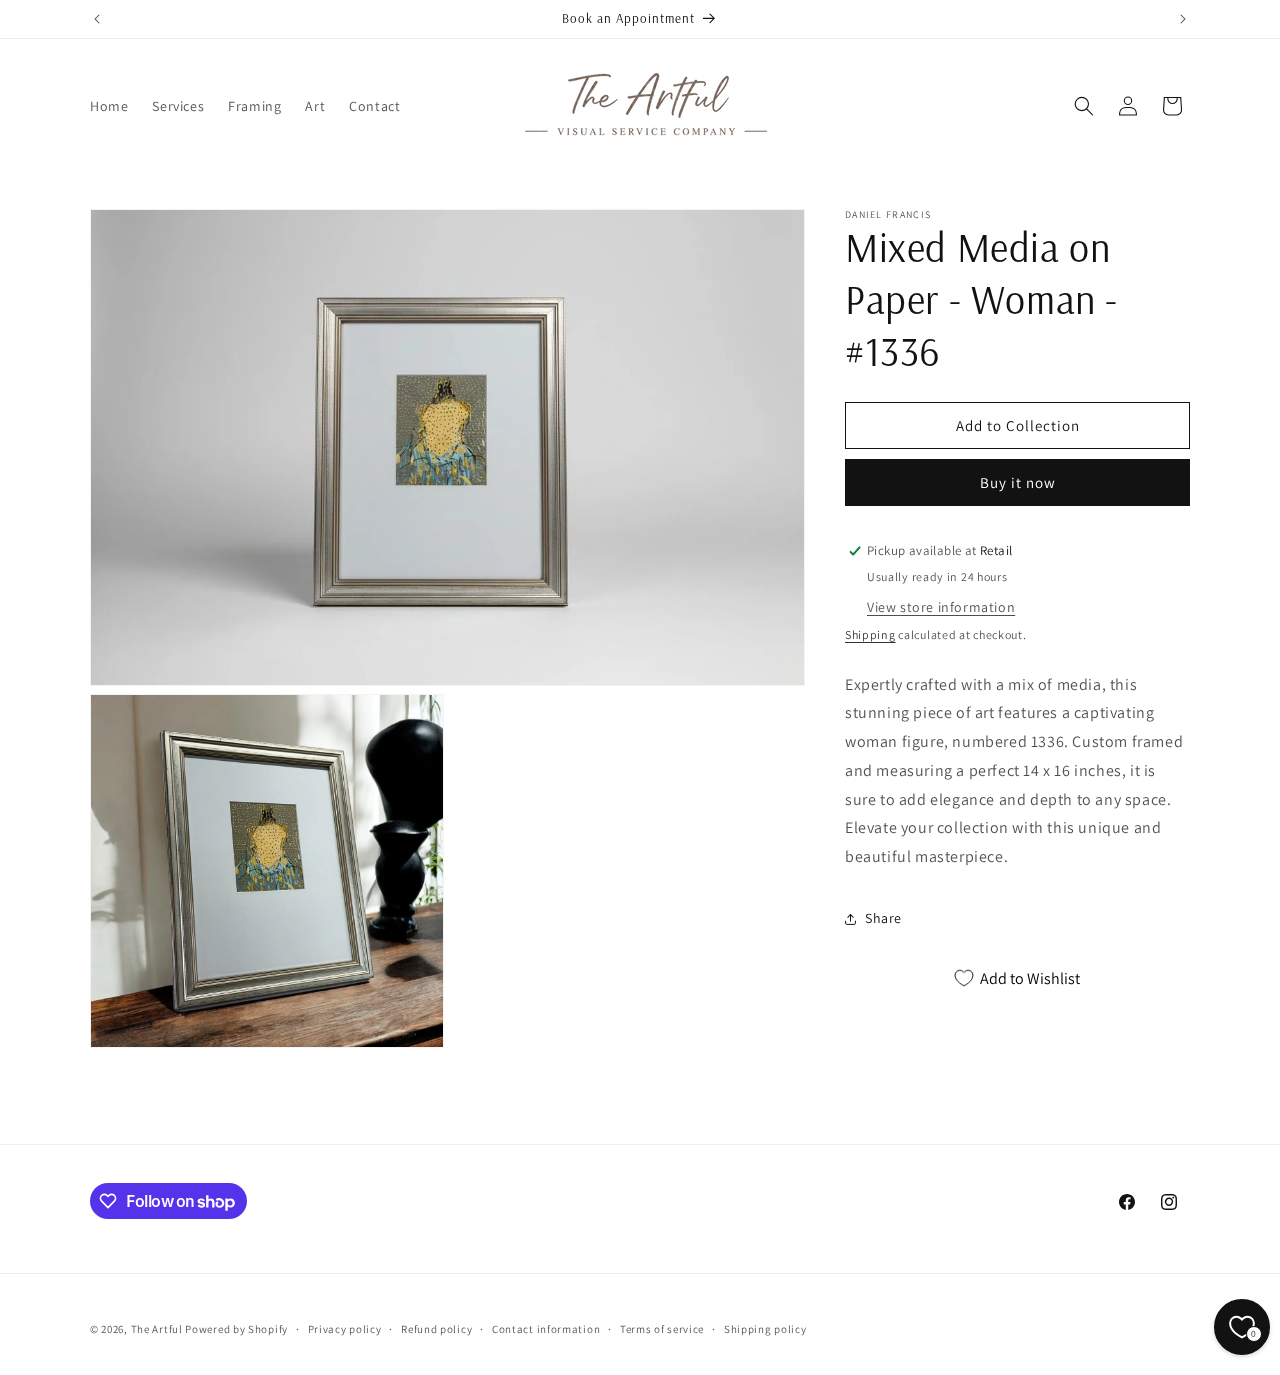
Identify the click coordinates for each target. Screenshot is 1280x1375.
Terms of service (662, 1329)
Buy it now (1018, 482)
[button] (1084, 106)
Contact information (546, 1329)
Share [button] (883, 918)
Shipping (870, 634)
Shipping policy (765, 1329)
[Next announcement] (1183, 19)
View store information (941, 607)
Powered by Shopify (236, 1329)
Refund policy (436, 1329)
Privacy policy (345, 1329)
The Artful (157, 1329)
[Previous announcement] (97, 19)
